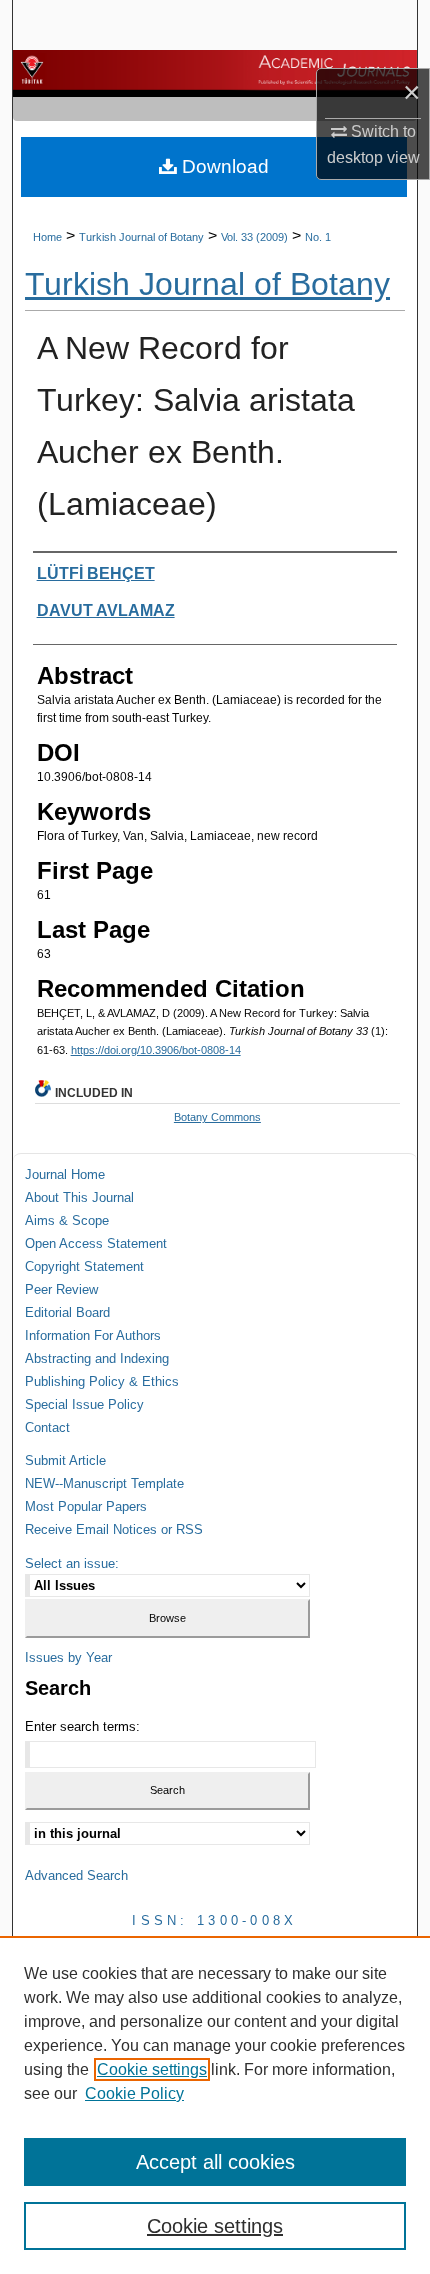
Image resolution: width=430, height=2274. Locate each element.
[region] (215, 2105)
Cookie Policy (134, 2093)
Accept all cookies (215, 2162)
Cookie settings (152, 2069)
